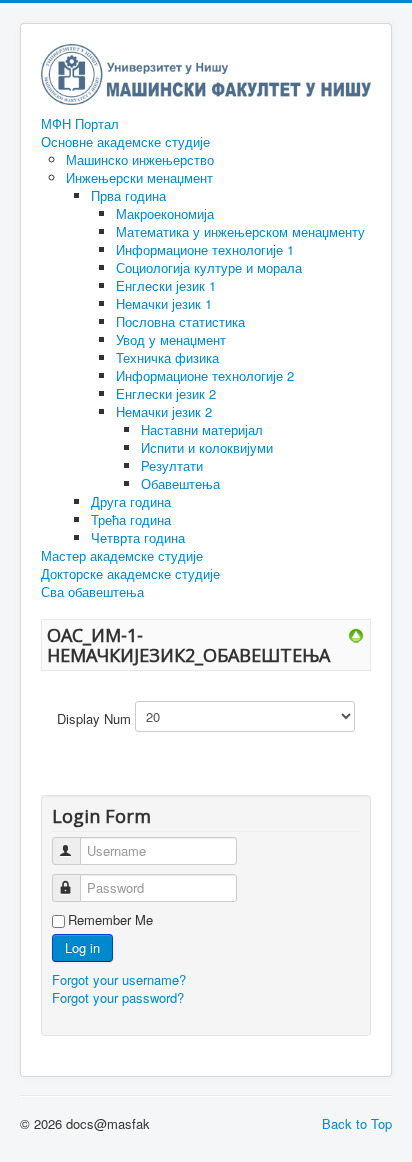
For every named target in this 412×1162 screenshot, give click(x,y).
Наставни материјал (202, 429)
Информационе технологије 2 (205, 375)
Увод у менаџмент (171, 339)
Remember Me (110, 920)
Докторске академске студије (130, 574)
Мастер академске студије (122, 556)
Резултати (172, 465)
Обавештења (180, 483)
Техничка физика (167, 357)
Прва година (128, 195)
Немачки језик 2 (164, 411)
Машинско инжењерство (140, 159)
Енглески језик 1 (166, 285)
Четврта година (138, 537)
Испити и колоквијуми (207, 447)
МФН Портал (80, 124)
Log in (82, 947)
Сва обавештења (92, 592)
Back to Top (357, 1123)
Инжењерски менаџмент (139, 177)
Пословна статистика (180, 321)
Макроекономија (165, 213)
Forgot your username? (119, 979)
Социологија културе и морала (209, 267)
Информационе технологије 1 (205, 249)
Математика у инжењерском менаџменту (240, 231)
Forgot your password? (118, 997)
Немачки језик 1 (164, 303)
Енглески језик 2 (166, 393)
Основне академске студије (125, 142)
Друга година (131, 501)
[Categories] (356, 634)
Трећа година (131, 519)
